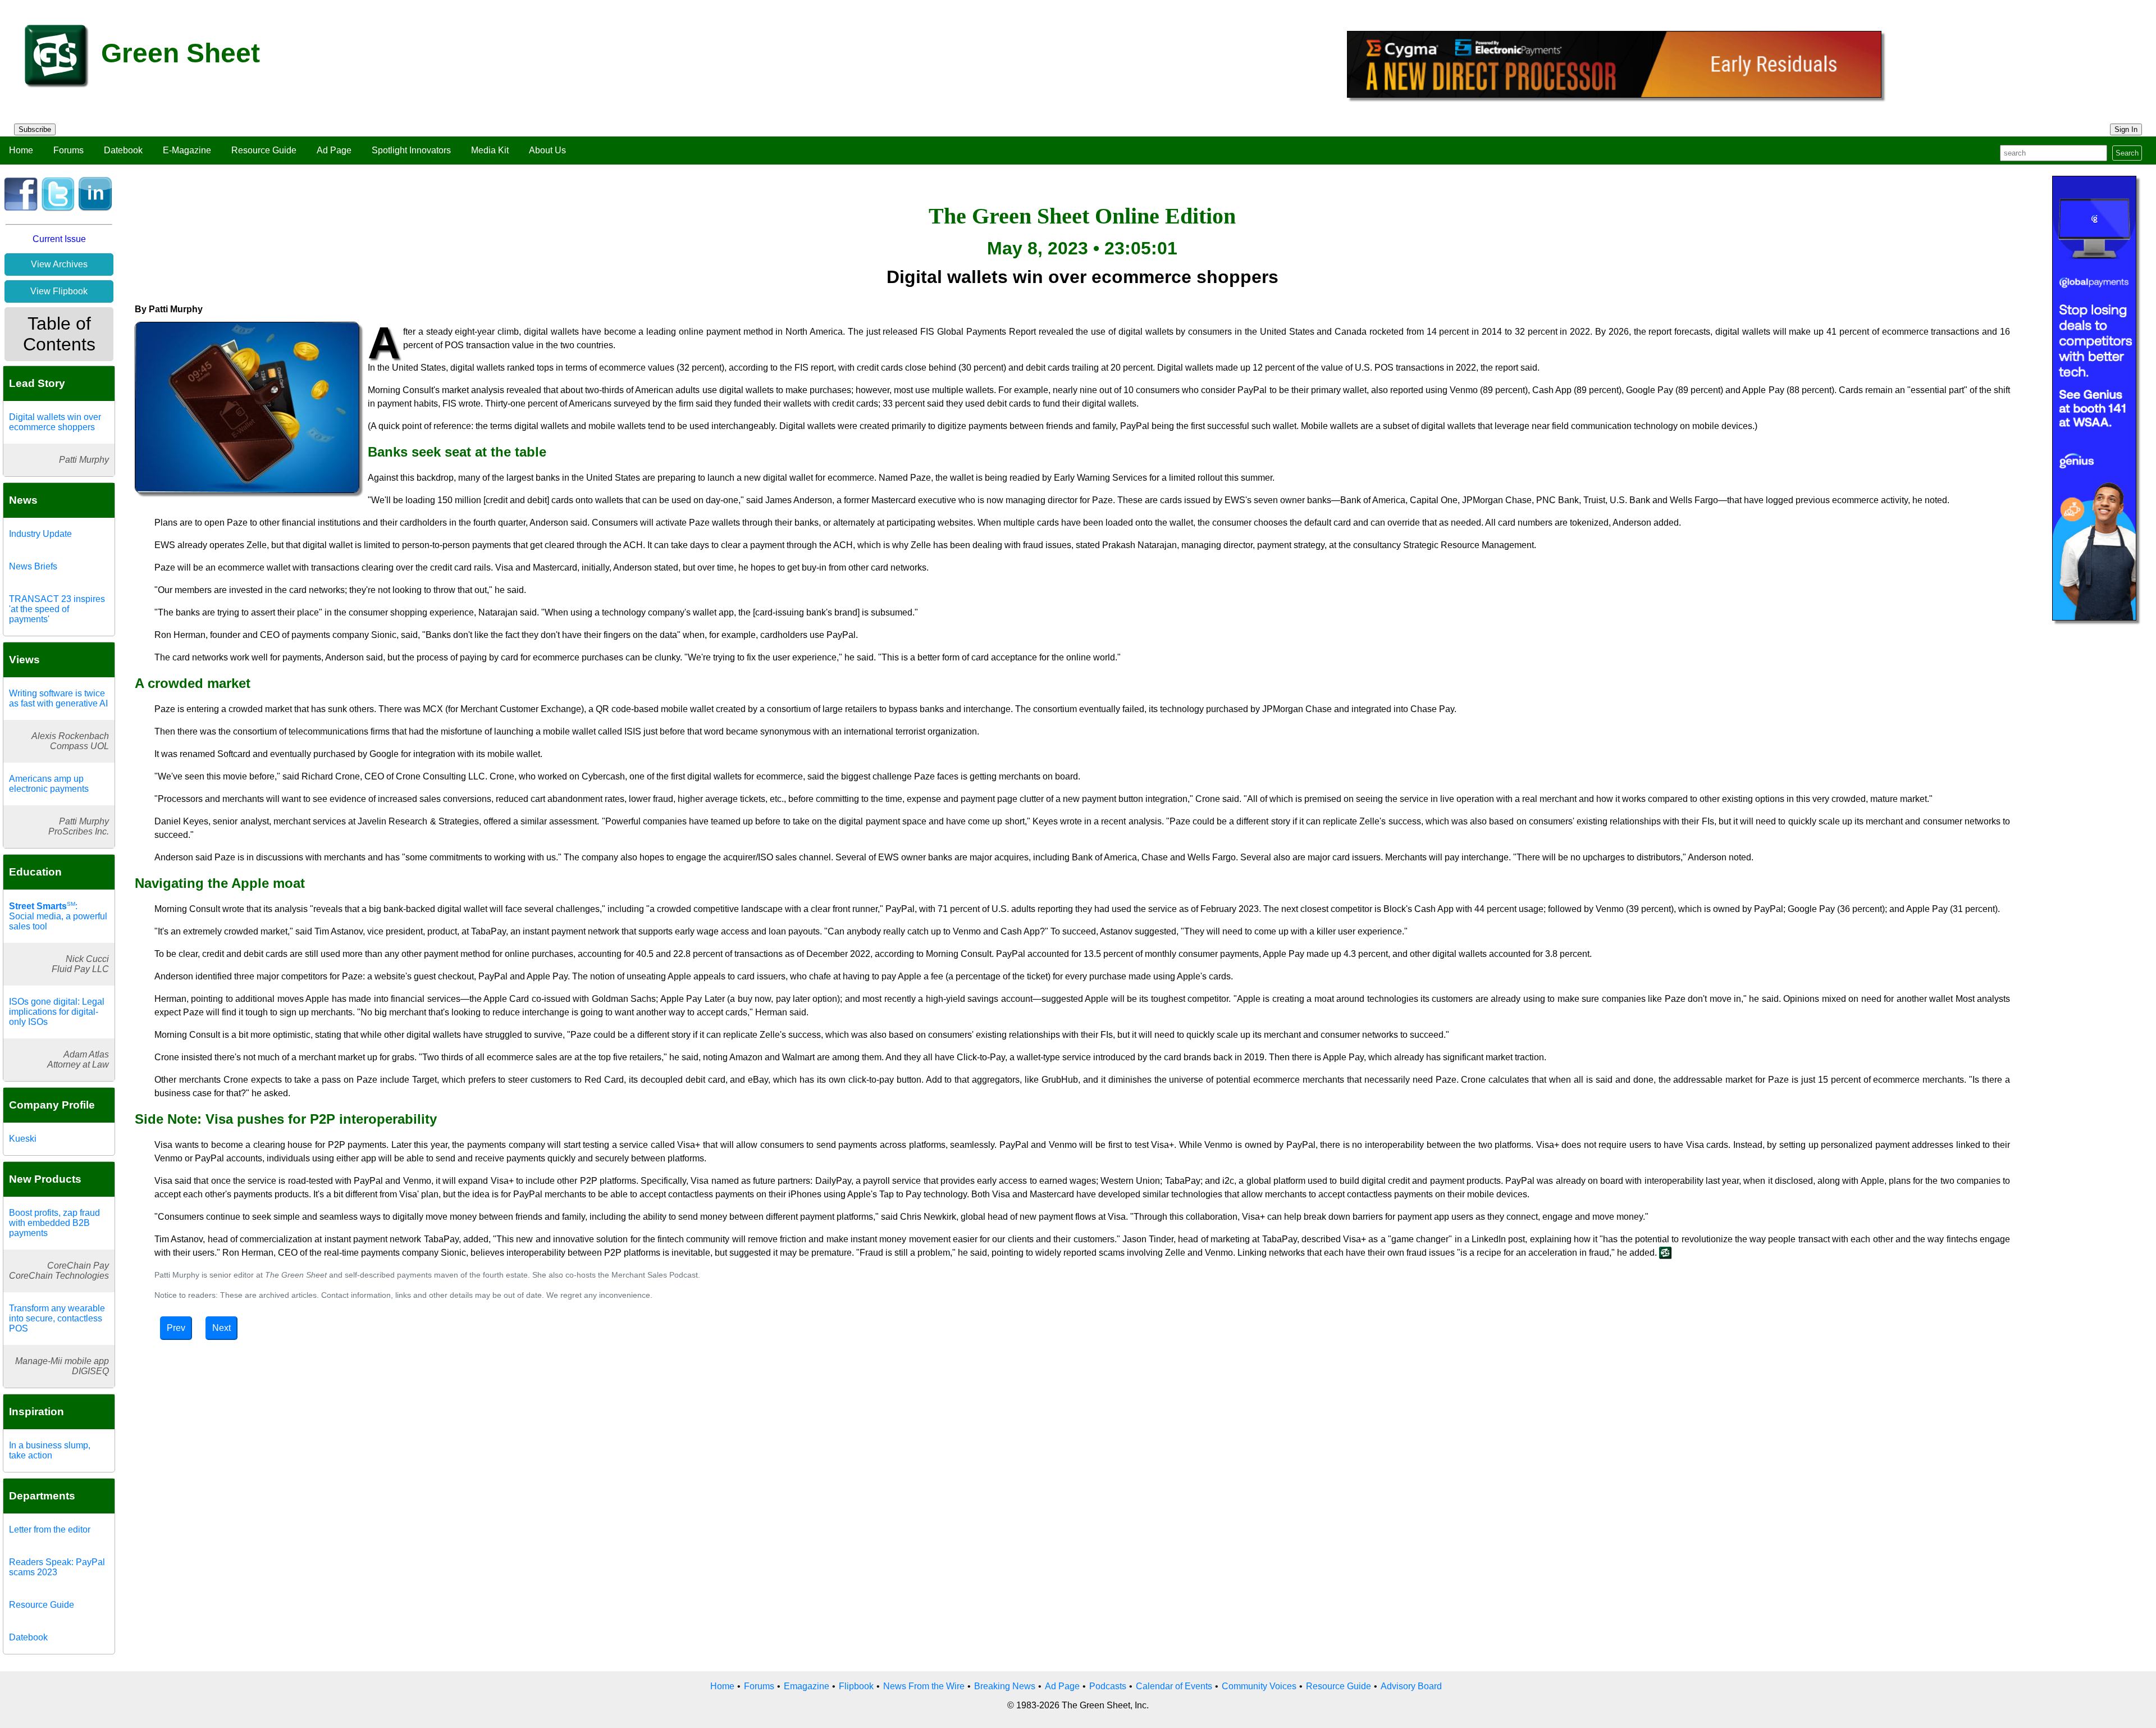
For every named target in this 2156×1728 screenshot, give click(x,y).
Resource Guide (264, 150)
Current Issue (59, 239)
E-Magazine (187, 150)
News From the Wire (924, 1686)
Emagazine (807, 1686)
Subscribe (35, 129)
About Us (547, 150)
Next (221, 1328)
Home (21, 150)
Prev (176, 1328)
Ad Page (334, 150)
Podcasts (1108, 1686)
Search (2127, 153)
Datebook (123, 150)
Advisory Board (1411, 1686)
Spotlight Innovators (411, 150)
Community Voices (1259, 1686)
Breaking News (1005, 1686)
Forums (68, 150)
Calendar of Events (1174, 1686)
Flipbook (856, 1686)
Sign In (2126, 129)
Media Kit (490, 150)
